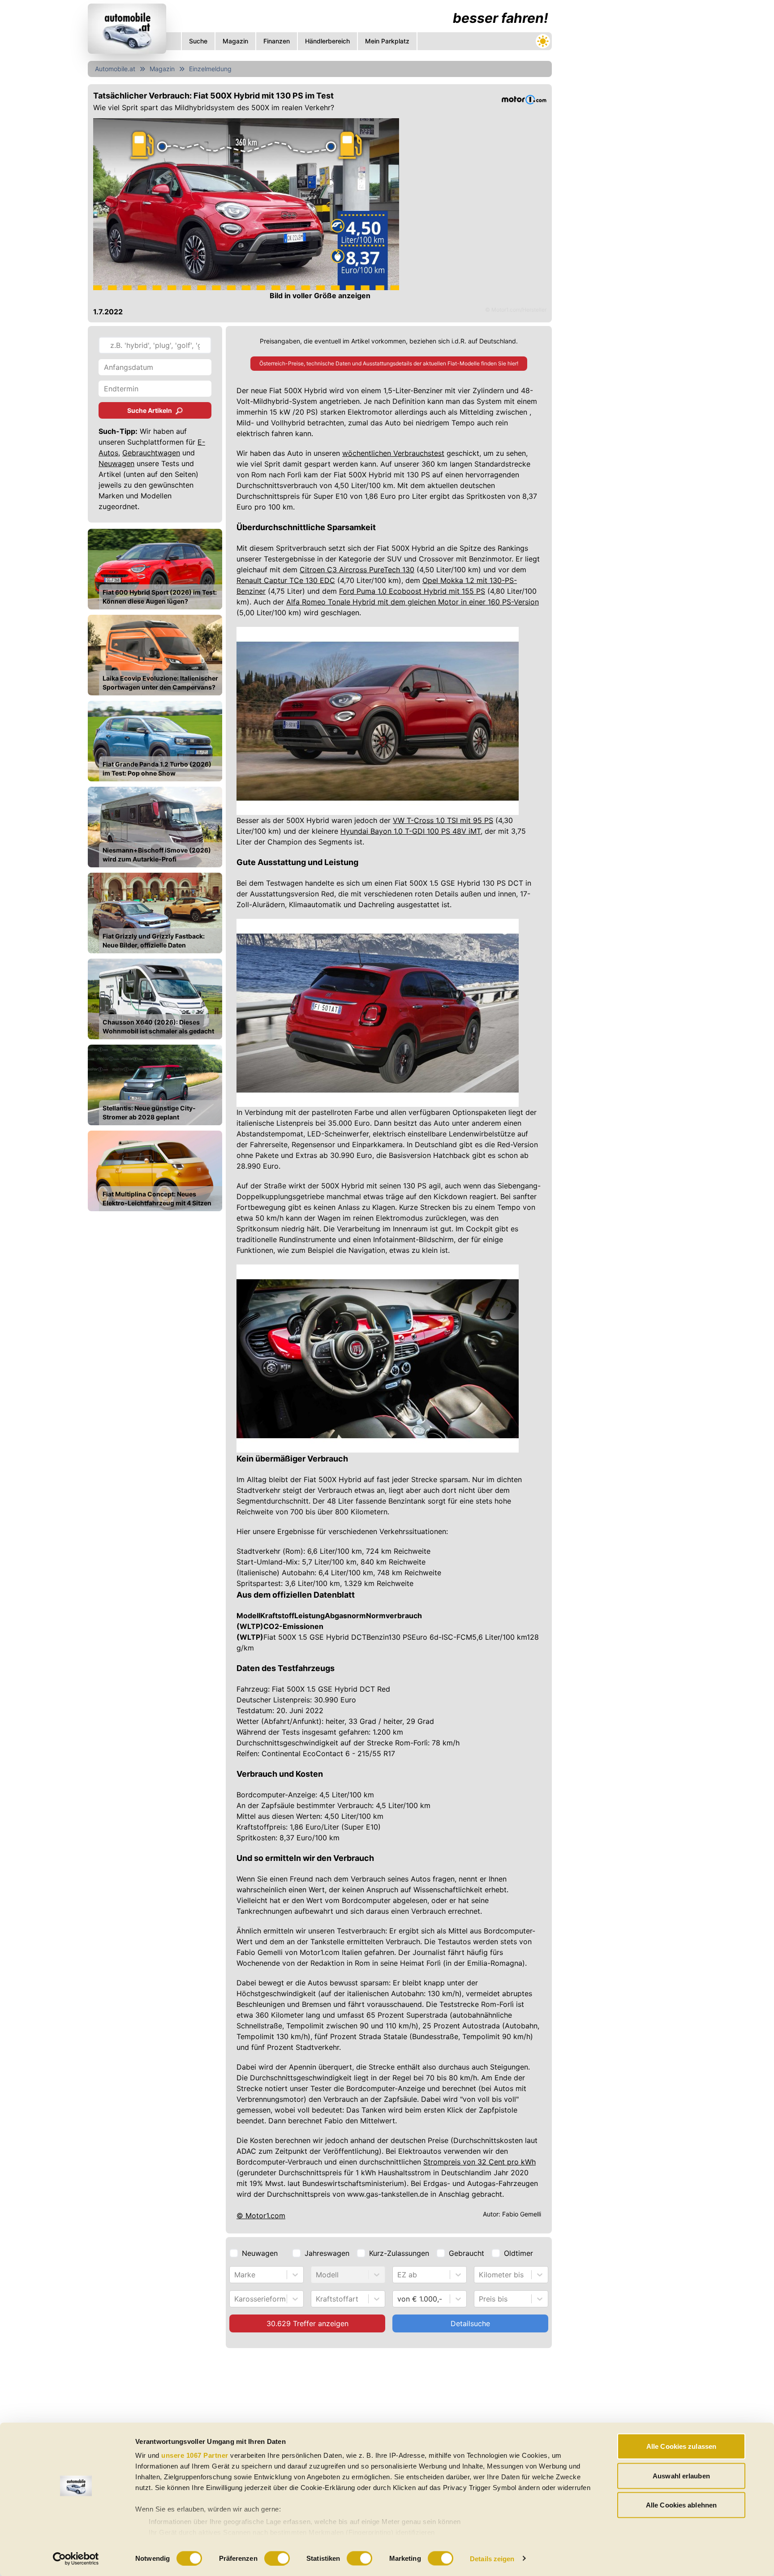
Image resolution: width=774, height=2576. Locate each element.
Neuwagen (116, 463)
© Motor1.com (261, 2216)
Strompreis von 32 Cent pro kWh (479, 2162)
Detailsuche (470, 2323)
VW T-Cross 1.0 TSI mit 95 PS (443, 820)
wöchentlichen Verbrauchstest (393, 453)
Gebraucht (467, 2253)
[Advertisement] (320, 2420)
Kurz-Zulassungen (399, 2253)
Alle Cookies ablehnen (681, 2505)
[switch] (277, 2558)
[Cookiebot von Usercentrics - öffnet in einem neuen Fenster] (76, 2559)
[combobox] (235, 2275)
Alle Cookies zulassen (681, 2446)
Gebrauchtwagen (151, 453)
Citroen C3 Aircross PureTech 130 (357, 570)
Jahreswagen (327, 2253)
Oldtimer (518, 2253)
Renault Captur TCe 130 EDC (286, 580)
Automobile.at (115, 69)
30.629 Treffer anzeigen (307, 2323)
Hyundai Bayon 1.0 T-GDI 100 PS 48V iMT (411, 831)
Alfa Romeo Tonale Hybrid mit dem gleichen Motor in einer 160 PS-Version (413, 602)
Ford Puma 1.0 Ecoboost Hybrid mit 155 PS (412, 591)
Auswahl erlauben (681, 2475)
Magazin (162, 69)
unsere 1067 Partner (195, 2455)
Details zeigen (492, 2558)
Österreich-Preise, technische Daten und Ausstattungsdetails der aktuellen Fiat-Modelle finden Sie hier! (389, 363)
